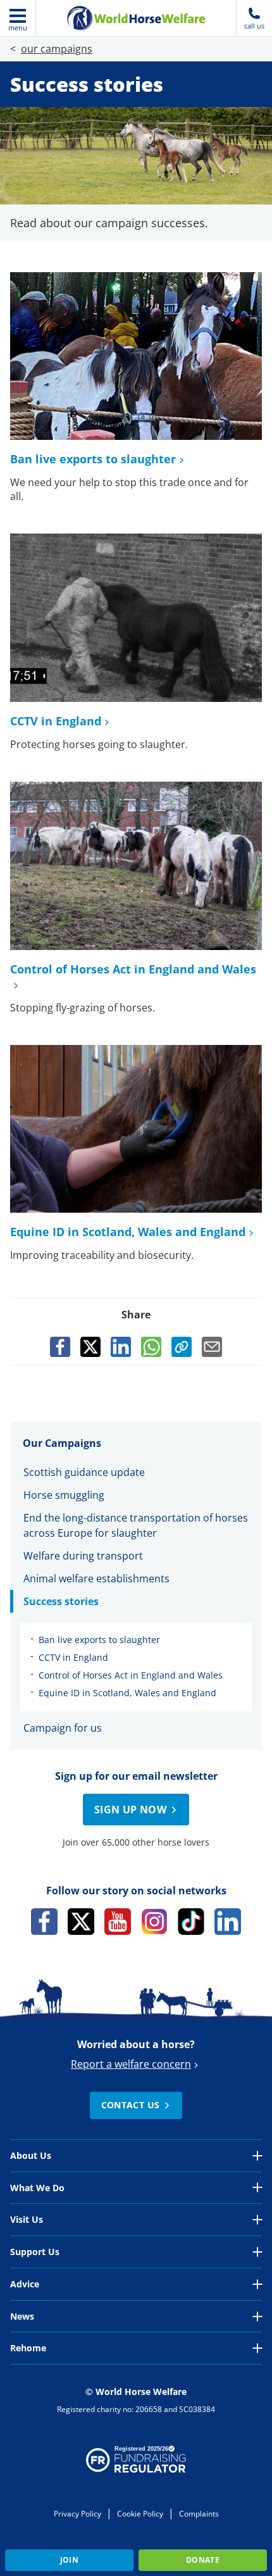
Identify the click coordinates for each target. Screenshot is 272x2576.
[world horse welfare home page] (136, 18)
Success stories (61, 1601)
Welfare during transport (83, 1556)
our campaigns (57, 49)
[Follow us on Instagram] (154, 1922)
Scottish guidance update (85, 1472)
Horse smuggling (65, 1495)
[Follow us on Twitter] (81, 1922)
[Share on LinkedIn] (121, 1347)
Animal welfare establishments (96, 1579)
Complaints (199, 2514)
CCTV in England (56, 721)
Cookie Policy (140, 2514)
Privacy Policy (77, 2514)
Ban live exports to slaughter (93, 459)
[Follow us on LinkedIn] (228, 1922)
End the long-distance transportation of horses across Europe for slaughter (136, 1525)
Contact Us (131, 2105)
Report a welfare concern (131, 2064)
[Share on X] (90, 1347)
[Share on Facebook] (60, 1347)
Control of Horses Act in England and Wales (131, 1675)
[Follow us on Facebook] (44, 1922)
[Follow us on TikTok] (191, 1922)
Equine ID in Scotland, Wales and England (128, 1232)
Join (69, 2560)
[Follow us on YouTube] (118, 1922)
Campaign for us (63, 1728)
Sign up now (130, 1810)
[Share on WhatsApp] (151, 1347)
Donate (203, 2560)
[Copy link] (182, 1347)
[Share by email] (212, 1347)
